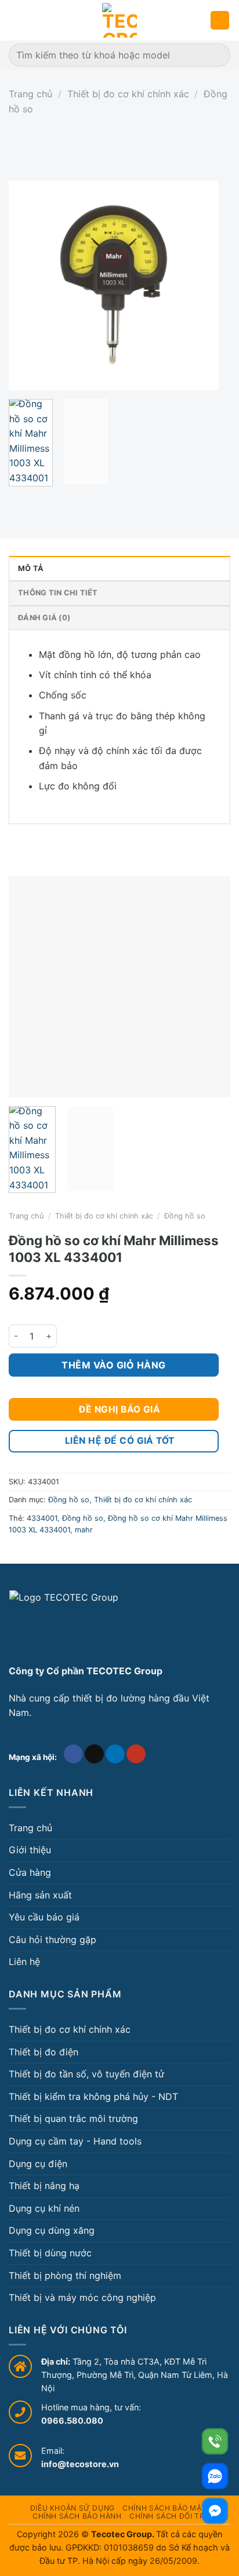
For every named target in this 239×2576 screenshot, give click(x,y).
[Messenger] (215, 2511)
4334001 (42, 1518)
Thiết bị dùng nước (50, 2253)
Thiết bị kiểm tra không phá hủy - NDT (93, 2096)
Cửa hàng (30, 1872)
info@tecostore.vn (80, 2464)
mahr (84, 1530)
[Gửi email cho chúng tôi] (94, 1754)
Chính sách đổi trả (169, 2516)
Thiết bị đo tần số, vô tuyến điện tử (86, 2074)
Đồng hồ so (185, 1216)
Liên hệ (24, 1962)
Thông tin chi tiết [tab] (58, 593)
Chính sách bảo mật (164, 2508)
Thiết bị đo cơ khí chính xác (128, 94)
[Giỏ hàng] (220, 21)
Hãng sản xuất (40, 1895)
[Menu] (16, 20)
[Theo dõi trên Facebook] (73, 1754)
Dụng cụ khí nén (44, 2208)
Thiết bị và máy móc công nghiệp (82, 2297)
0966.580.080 (72, 2421)
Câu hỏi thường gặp (52, 1940)
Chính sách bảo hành (77, 2516)
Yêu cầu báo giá (44, 1917)
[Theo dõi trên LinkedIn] (115, 1754)
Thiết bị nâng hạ (44, 2186)
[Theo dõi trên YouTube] (136, 1754)
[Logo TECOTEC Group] (64, 1623)
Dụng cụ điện (38, 2164)
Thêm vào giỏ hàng (113, 1365)
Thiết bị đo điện (44, 2052)
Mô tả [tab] (31, 568)
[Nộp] (217, 55)
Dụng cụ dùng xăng (52, 2230)
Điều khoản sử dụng (73, 2508)
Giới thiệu (30, 1850)
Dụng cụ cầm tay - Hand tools (75, 2141)
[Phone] (215, 2441)
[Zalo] (215, 2476)
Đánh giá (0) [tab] (44, 618)
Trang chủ (30, 94)
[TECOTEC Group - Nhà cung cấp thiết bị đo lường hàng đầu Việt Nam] (119, 20)
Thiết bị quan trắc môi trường (73, 2118)
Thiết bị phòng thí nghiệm (65, 2275)
